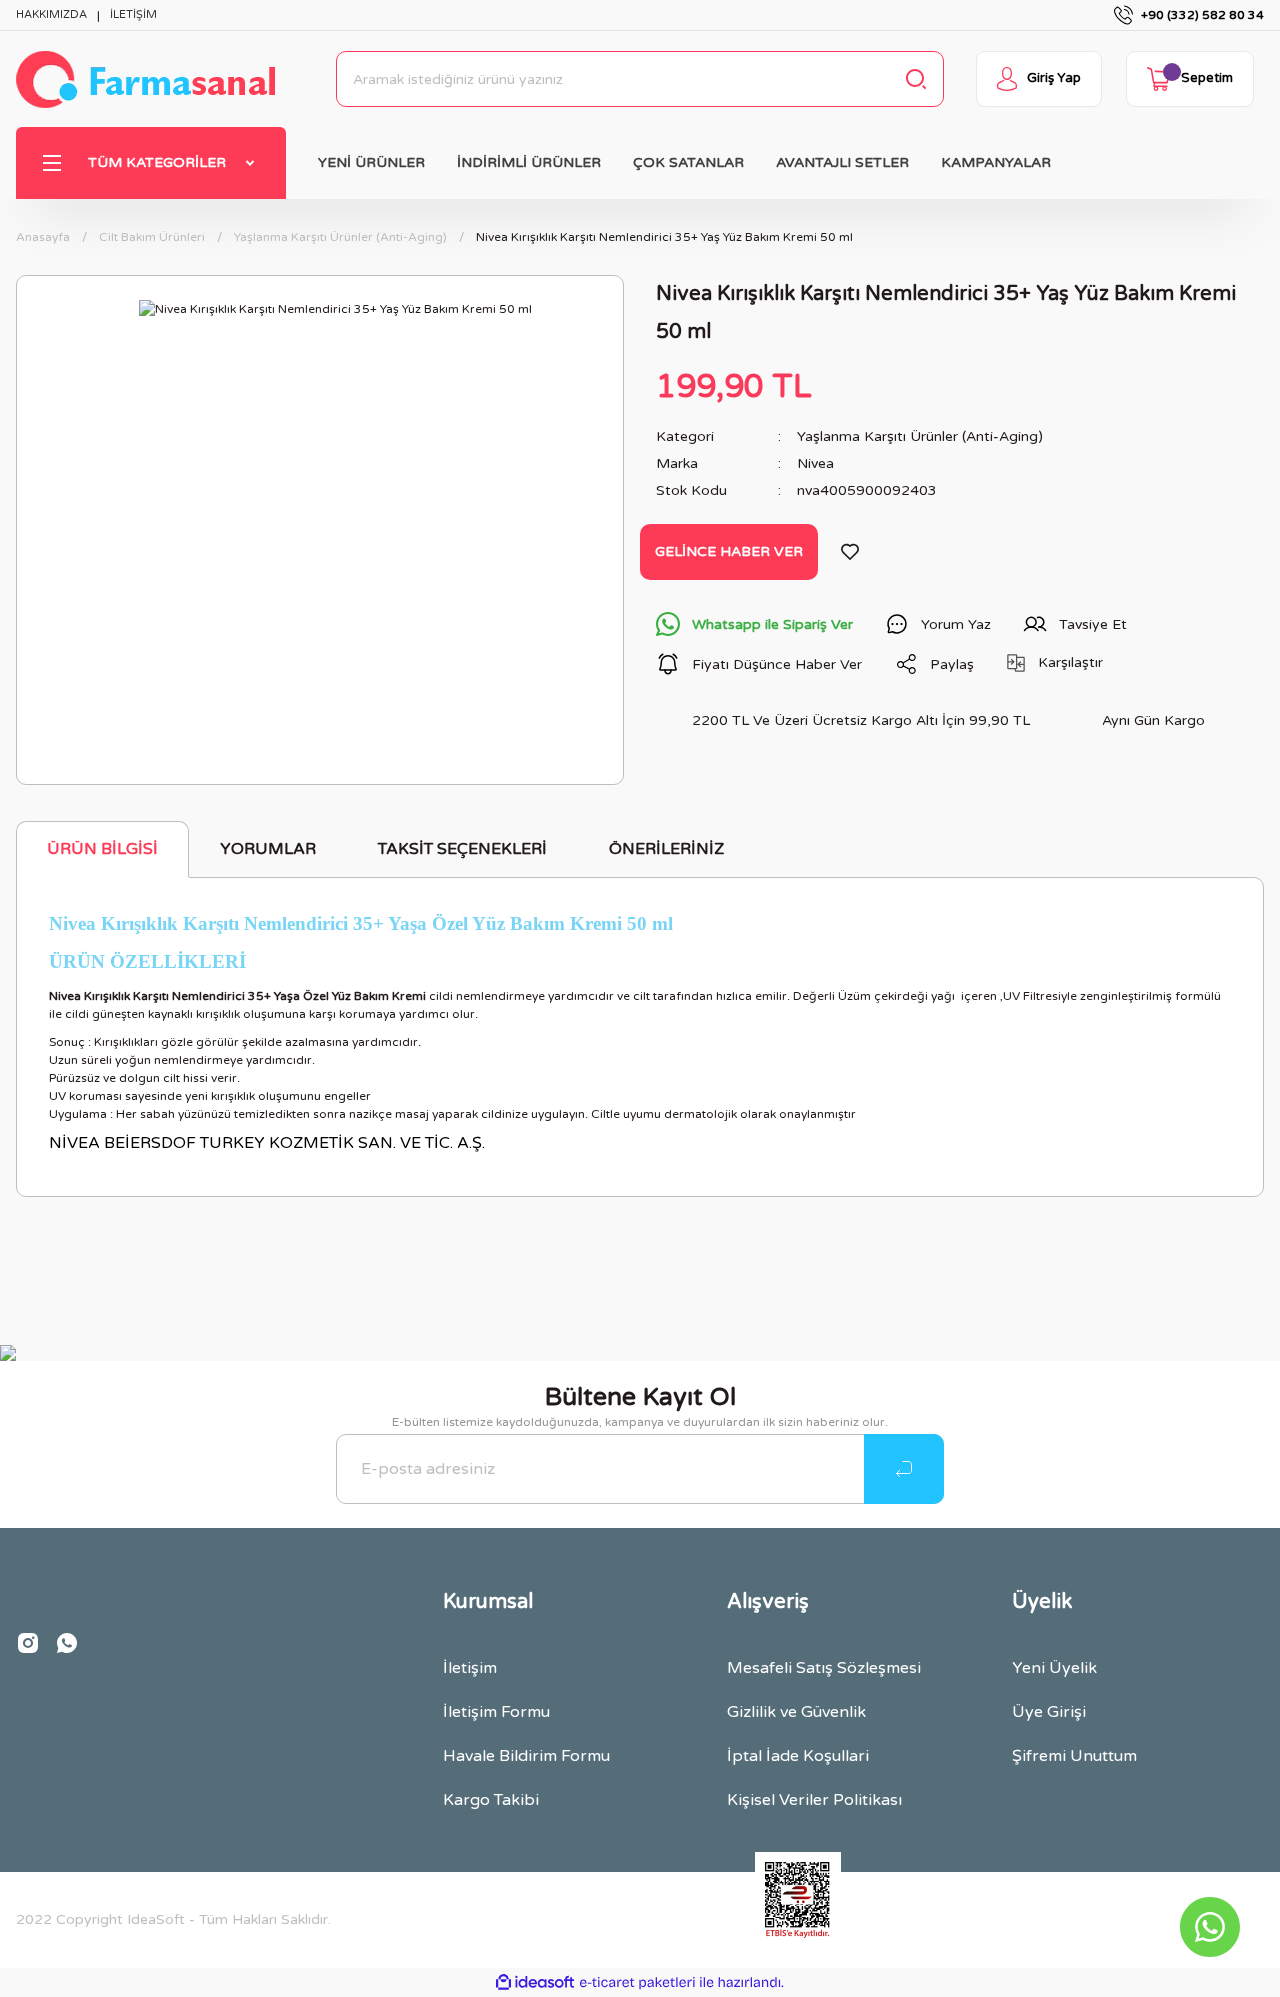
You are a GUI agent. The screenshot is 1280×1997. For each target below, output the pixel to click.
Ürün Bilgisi (102, 849)
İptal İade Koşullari (798, 1756)
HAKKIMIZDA (51, 14)
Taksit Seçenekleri (462, 849)
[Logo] (145, 79)
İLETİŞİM (133, 14)
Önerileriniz (666, 849)
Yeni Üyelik (1054, 1668)
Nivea (815, 463)
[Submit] (904, 1469)
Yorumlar (268, 849)
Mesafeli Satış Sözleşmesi (824, 1668)
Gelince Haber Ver (729, 551)
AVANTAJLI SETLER (842, 162)
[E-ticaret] (637, 1983)
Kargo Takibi (491, 1800)
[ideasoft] (535, 1982)
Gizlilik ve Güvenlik (796, 1712)
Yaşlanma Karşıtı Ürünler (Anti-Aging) (920, 436)
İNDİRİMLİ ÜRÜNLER (529, 162)
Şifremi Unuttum (1074, 1756)
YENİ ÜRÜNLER (371, 162)
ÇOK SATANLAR (688, 162)
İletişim (470, 1668)
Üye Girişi (1049, 1712)
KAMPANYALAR (996, 162)
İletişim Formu (496, 1712)
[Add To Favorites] (850, 552)
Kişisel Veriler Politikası (814, 1800)
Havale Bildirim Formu (526, 1756)
